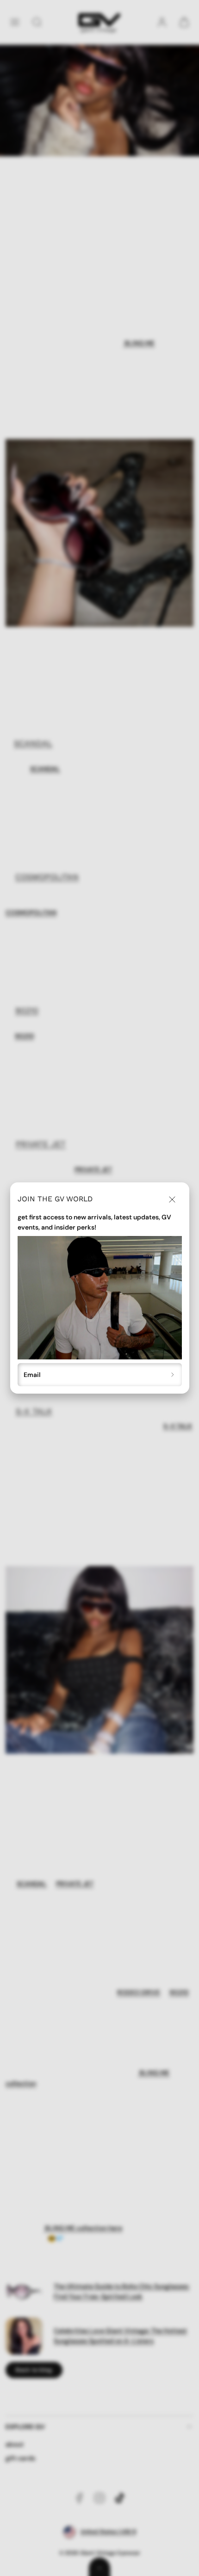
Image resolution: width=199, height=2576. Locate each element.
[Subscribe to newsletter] (173, 1375)
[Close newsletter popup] (172, 1199)
